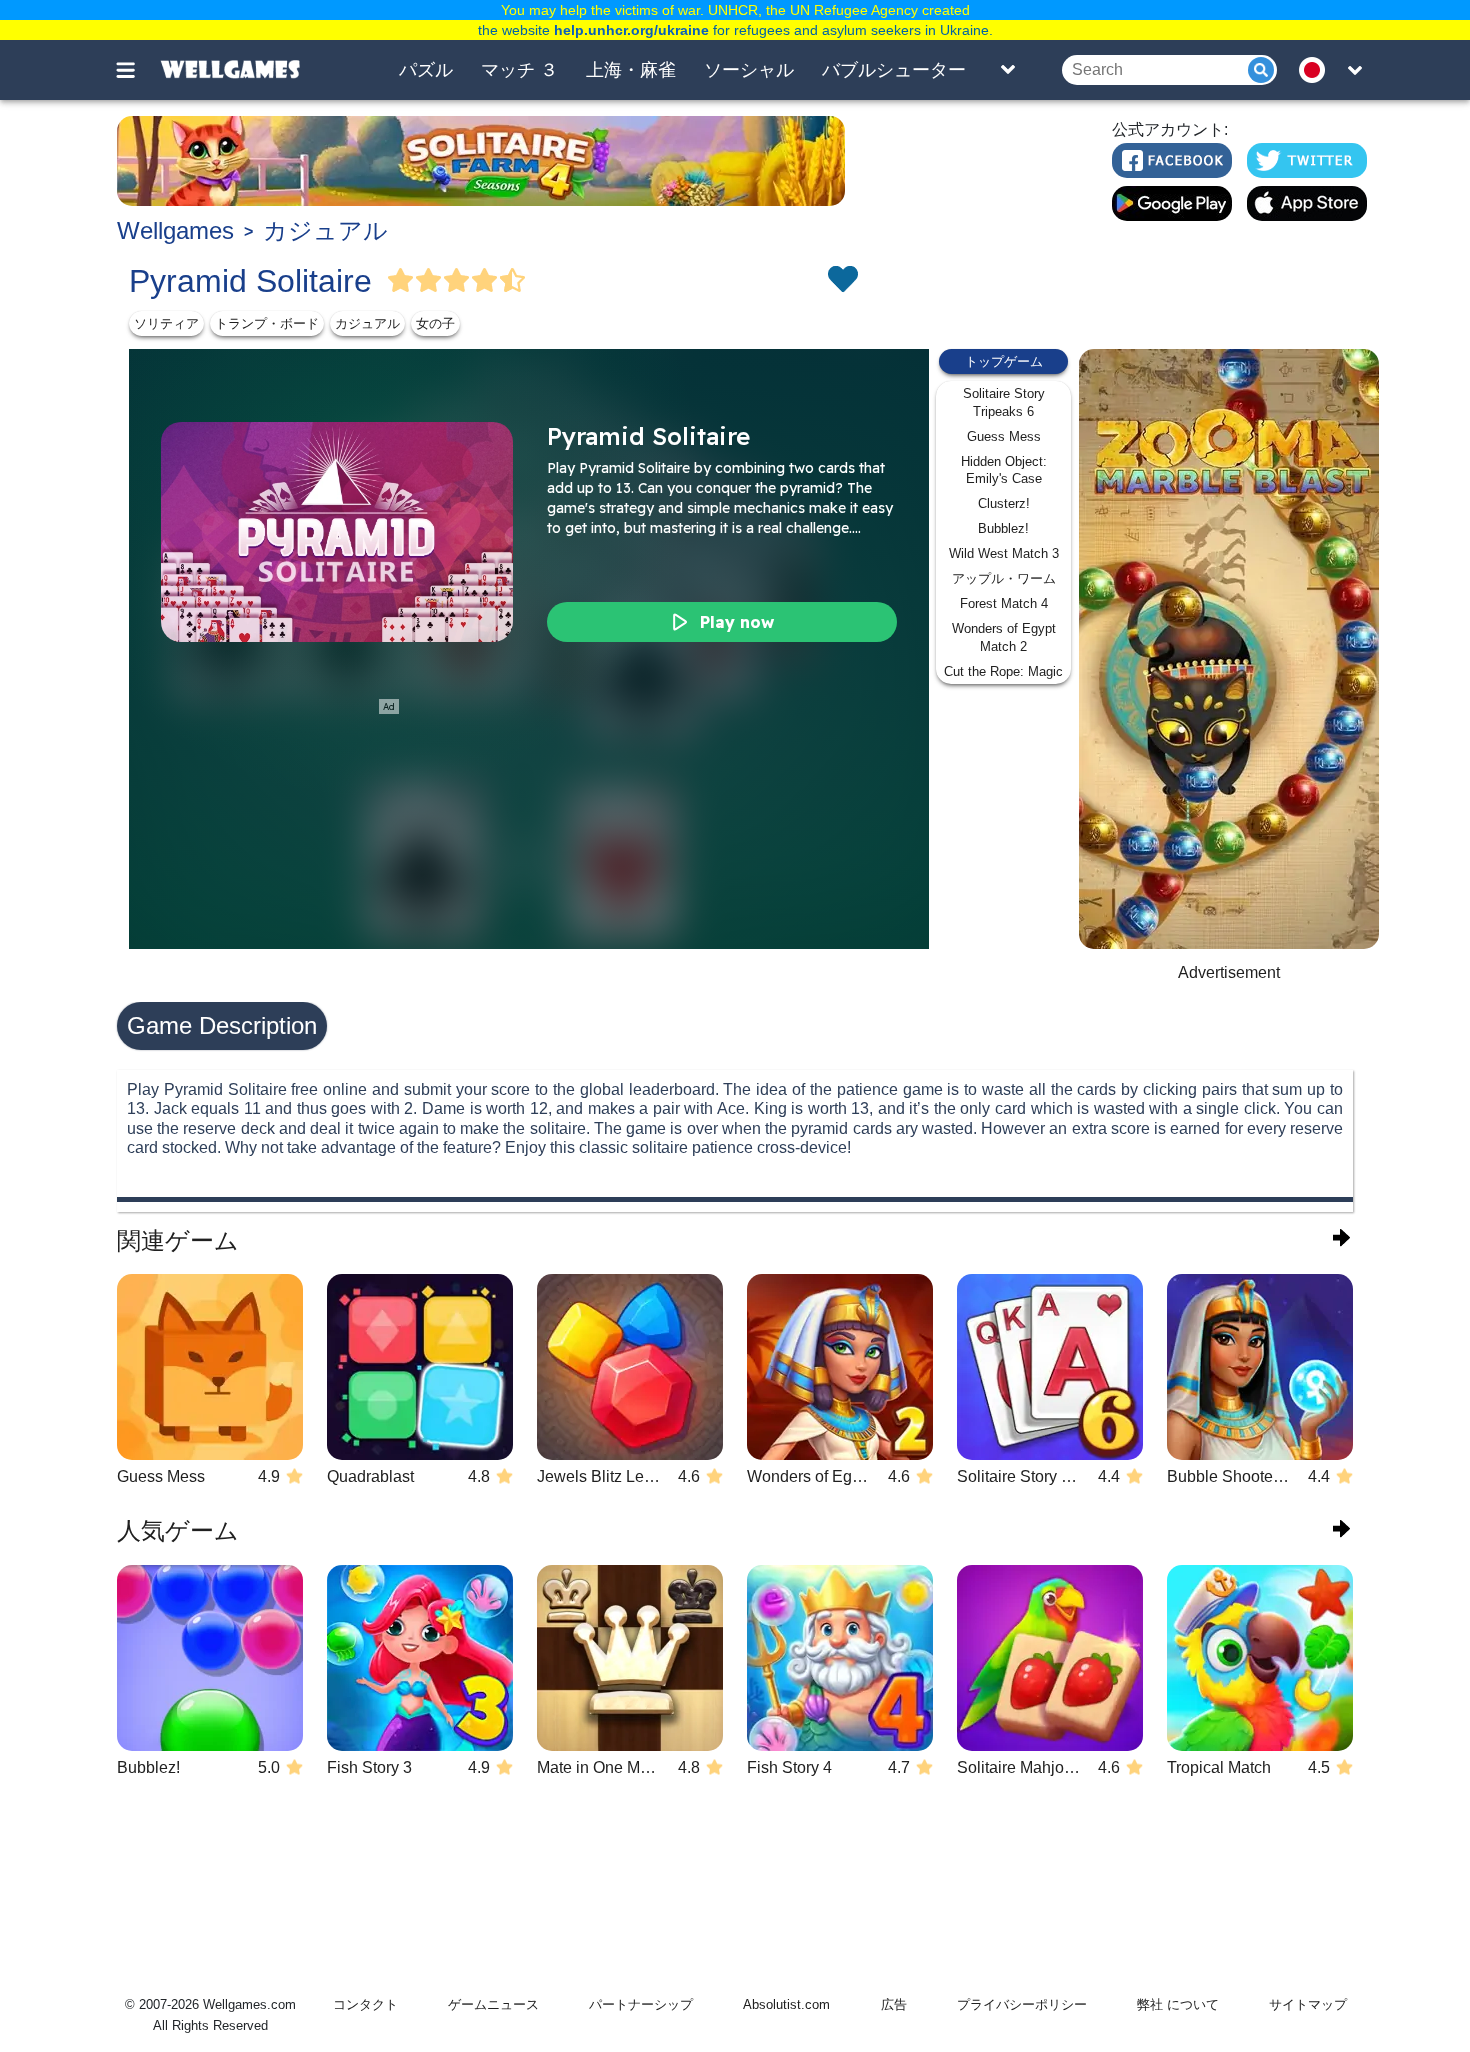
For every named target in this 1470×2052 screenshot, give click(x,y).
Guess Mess (1004, 436)
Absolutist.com (786, 2004)
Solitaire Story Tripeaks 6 (1004, 402)
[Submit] (1261, 70)
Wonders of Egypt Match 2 (1004, 637)
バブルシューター (894, 70)
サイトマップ (1308, 2004)
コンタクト (365, 2004)
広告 (894, 2004)
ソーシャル (749, 70)
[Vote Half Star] (513, 281)
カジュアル (325, 230)
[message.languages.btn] (1318, 70)
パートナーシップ (641, 2004)
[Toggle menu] (137, 70)
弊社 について (1178, 2004)
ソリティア (166, 323)
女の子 (435, 323)
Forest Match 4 (1004, 603)
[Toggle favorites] (842, 281)
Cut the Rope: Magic (1003, 671)
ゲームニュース (493, 2004)
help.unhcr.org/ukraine (631, 30)
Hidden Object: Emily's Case (1004, 470)
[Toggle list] (1008, 70)
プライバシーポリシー (1022, 2004)
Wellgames (175, 230)
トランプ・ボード (267, 323)
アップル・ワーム (1004, 578)
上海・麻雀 (631, 70)
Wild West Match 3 (1004, 553)
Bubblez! (1003, 528)
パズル (426, 70)
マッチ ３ (519, 70)
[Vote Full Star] (401, 281)
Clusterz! (1004, 503)
